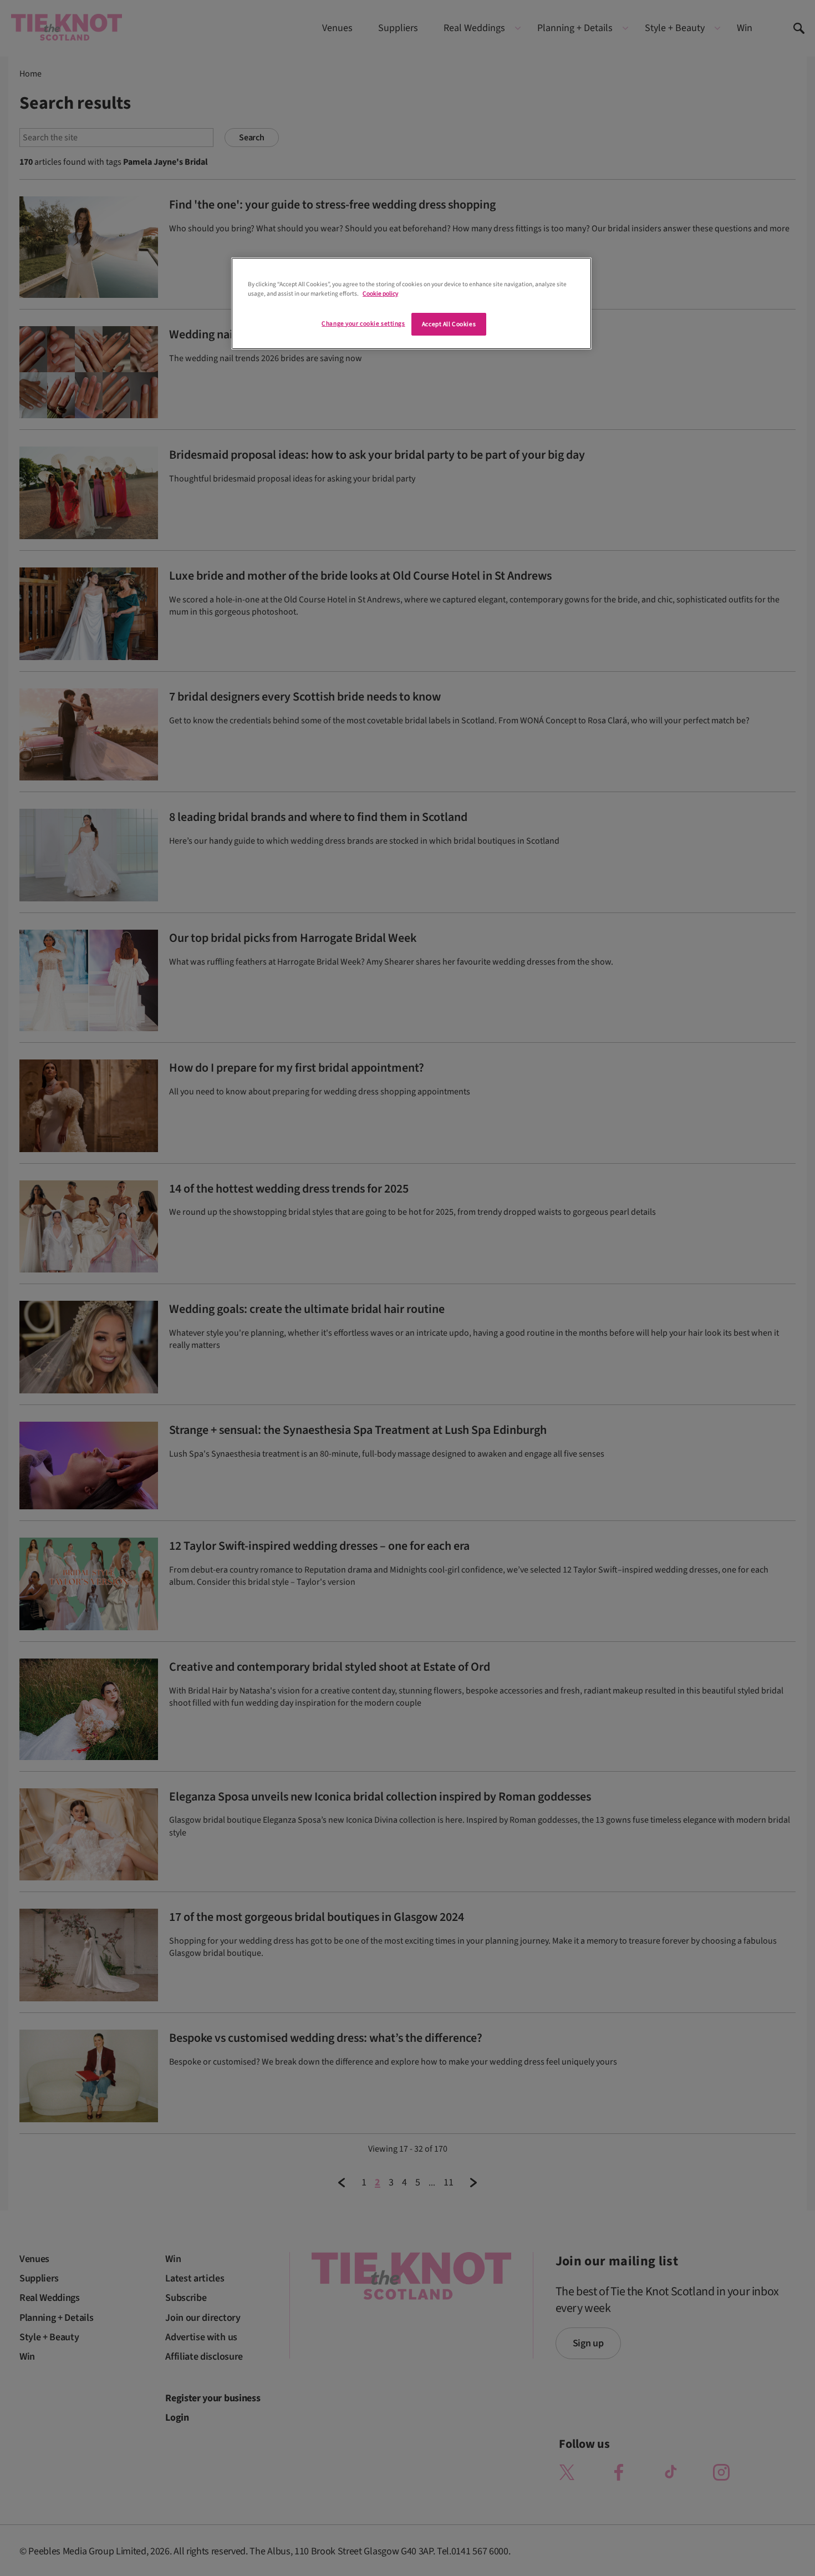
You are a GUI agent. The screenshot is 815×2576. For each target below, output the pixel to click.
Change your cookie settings (363, 324)
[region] (411, 303)
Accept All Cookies (449, 324)
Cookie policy (380, 294)
